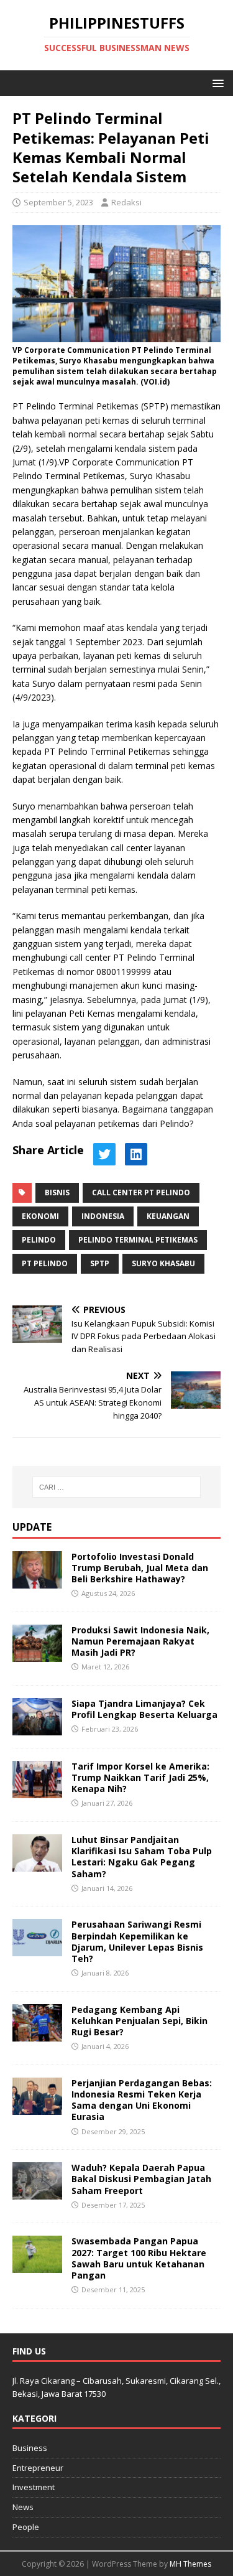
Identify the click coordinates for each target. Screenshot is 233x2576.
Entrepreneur (38, 2468)
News (23, 2507)
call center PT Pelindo (141, 1192)
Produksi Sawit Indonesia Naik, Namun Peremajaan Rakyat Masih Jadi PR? (140, 1641)
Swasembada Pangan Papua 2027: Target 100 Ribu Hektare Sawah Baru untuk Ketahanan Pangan (139, 2258)
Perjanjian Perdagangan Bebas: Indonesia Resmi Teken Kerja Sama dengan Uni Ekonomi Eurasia (142, 2100)
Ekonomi (40, 1216)
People (26, 2527)
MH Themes (190, 2564)
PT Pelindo (45, 1263)
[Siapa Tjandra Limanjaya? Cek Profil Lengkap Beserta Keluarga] (37, 1728)
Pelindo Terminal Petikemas (138, 1240)
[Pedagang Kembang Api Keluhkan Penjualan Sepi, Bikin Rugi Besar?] (37, 2034)
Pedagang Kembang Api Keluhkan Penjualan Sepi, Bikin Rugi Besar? (139, 2021)
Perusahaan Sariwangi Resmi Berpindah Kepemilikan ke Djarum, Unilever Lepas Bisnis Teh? (137, 1941)
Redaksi (126, 202)
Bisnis (57, 1192)
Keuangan (168, 1216)
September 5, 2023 (58, 202)
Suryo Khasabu (163, 1263)
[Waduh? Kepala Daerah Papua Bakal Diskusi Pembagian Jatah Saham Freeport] (37, 2192)
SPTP (100, 1263)
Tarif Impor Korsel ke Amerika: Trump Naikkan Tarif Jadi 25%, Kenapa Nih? (140, 1777)
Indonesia (103, 1216)
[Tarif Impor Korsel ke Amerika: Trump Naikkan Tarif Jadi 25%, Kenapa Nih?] (37, 1791)
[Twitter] (104, 1154)
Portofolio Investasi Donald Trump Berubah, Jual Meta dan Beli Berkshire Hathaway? (140, 1568)
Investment (34, 2487)
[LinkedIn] (136, 1154)
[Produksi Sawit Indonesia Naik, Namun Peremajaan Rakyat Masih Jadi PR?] (37, 1654)
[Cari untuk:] (117, 1487)
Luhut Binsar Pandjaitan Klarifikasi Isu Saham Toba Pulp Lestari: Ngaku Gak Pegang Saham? (142, 1857)
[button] (216, 82)
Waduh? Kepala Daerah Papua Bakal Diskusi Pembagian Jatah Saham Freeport (141, 2179)
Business (30, 2448)
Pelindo (39, 1240)
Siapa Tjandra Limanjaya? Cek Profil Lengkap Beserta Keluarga (144, 1709)
